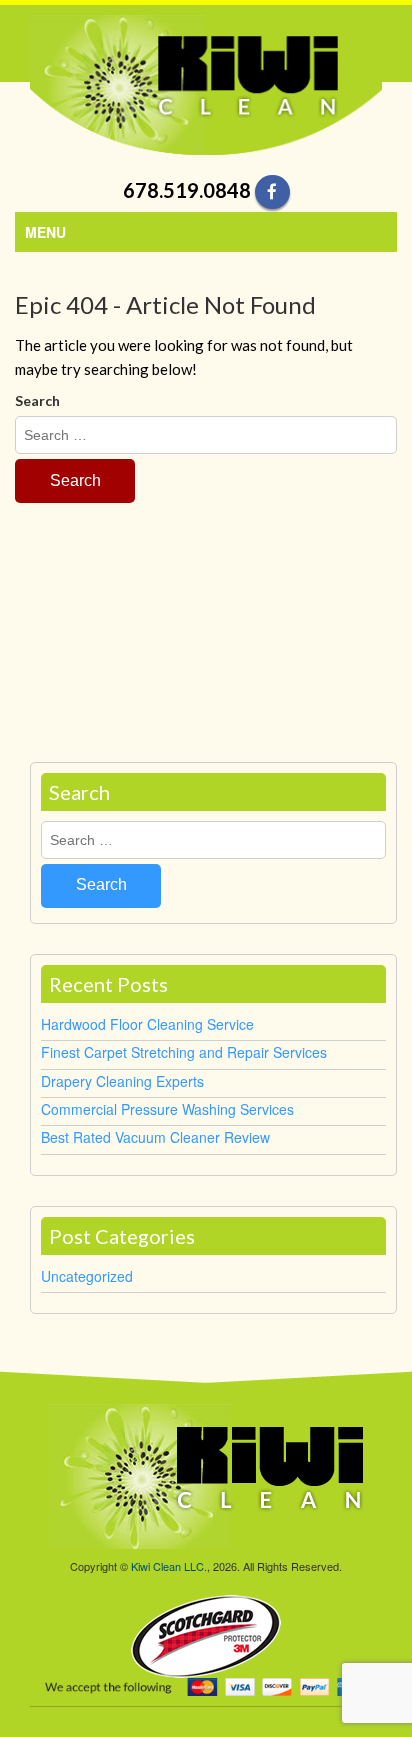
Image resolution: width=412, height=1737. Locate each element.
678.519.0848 (187, 190)
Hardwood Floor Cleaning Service (147, 1024)
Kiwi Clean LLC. (169, 1566)
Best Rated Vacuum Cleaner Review (155, 1137)
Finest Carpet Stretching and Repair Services (184, 1052)
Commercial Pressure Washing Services (167, 1109)
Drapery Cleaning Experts (122, 1081)
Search (37, 400)
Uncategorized (87, 1276)
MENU (45, 232)
